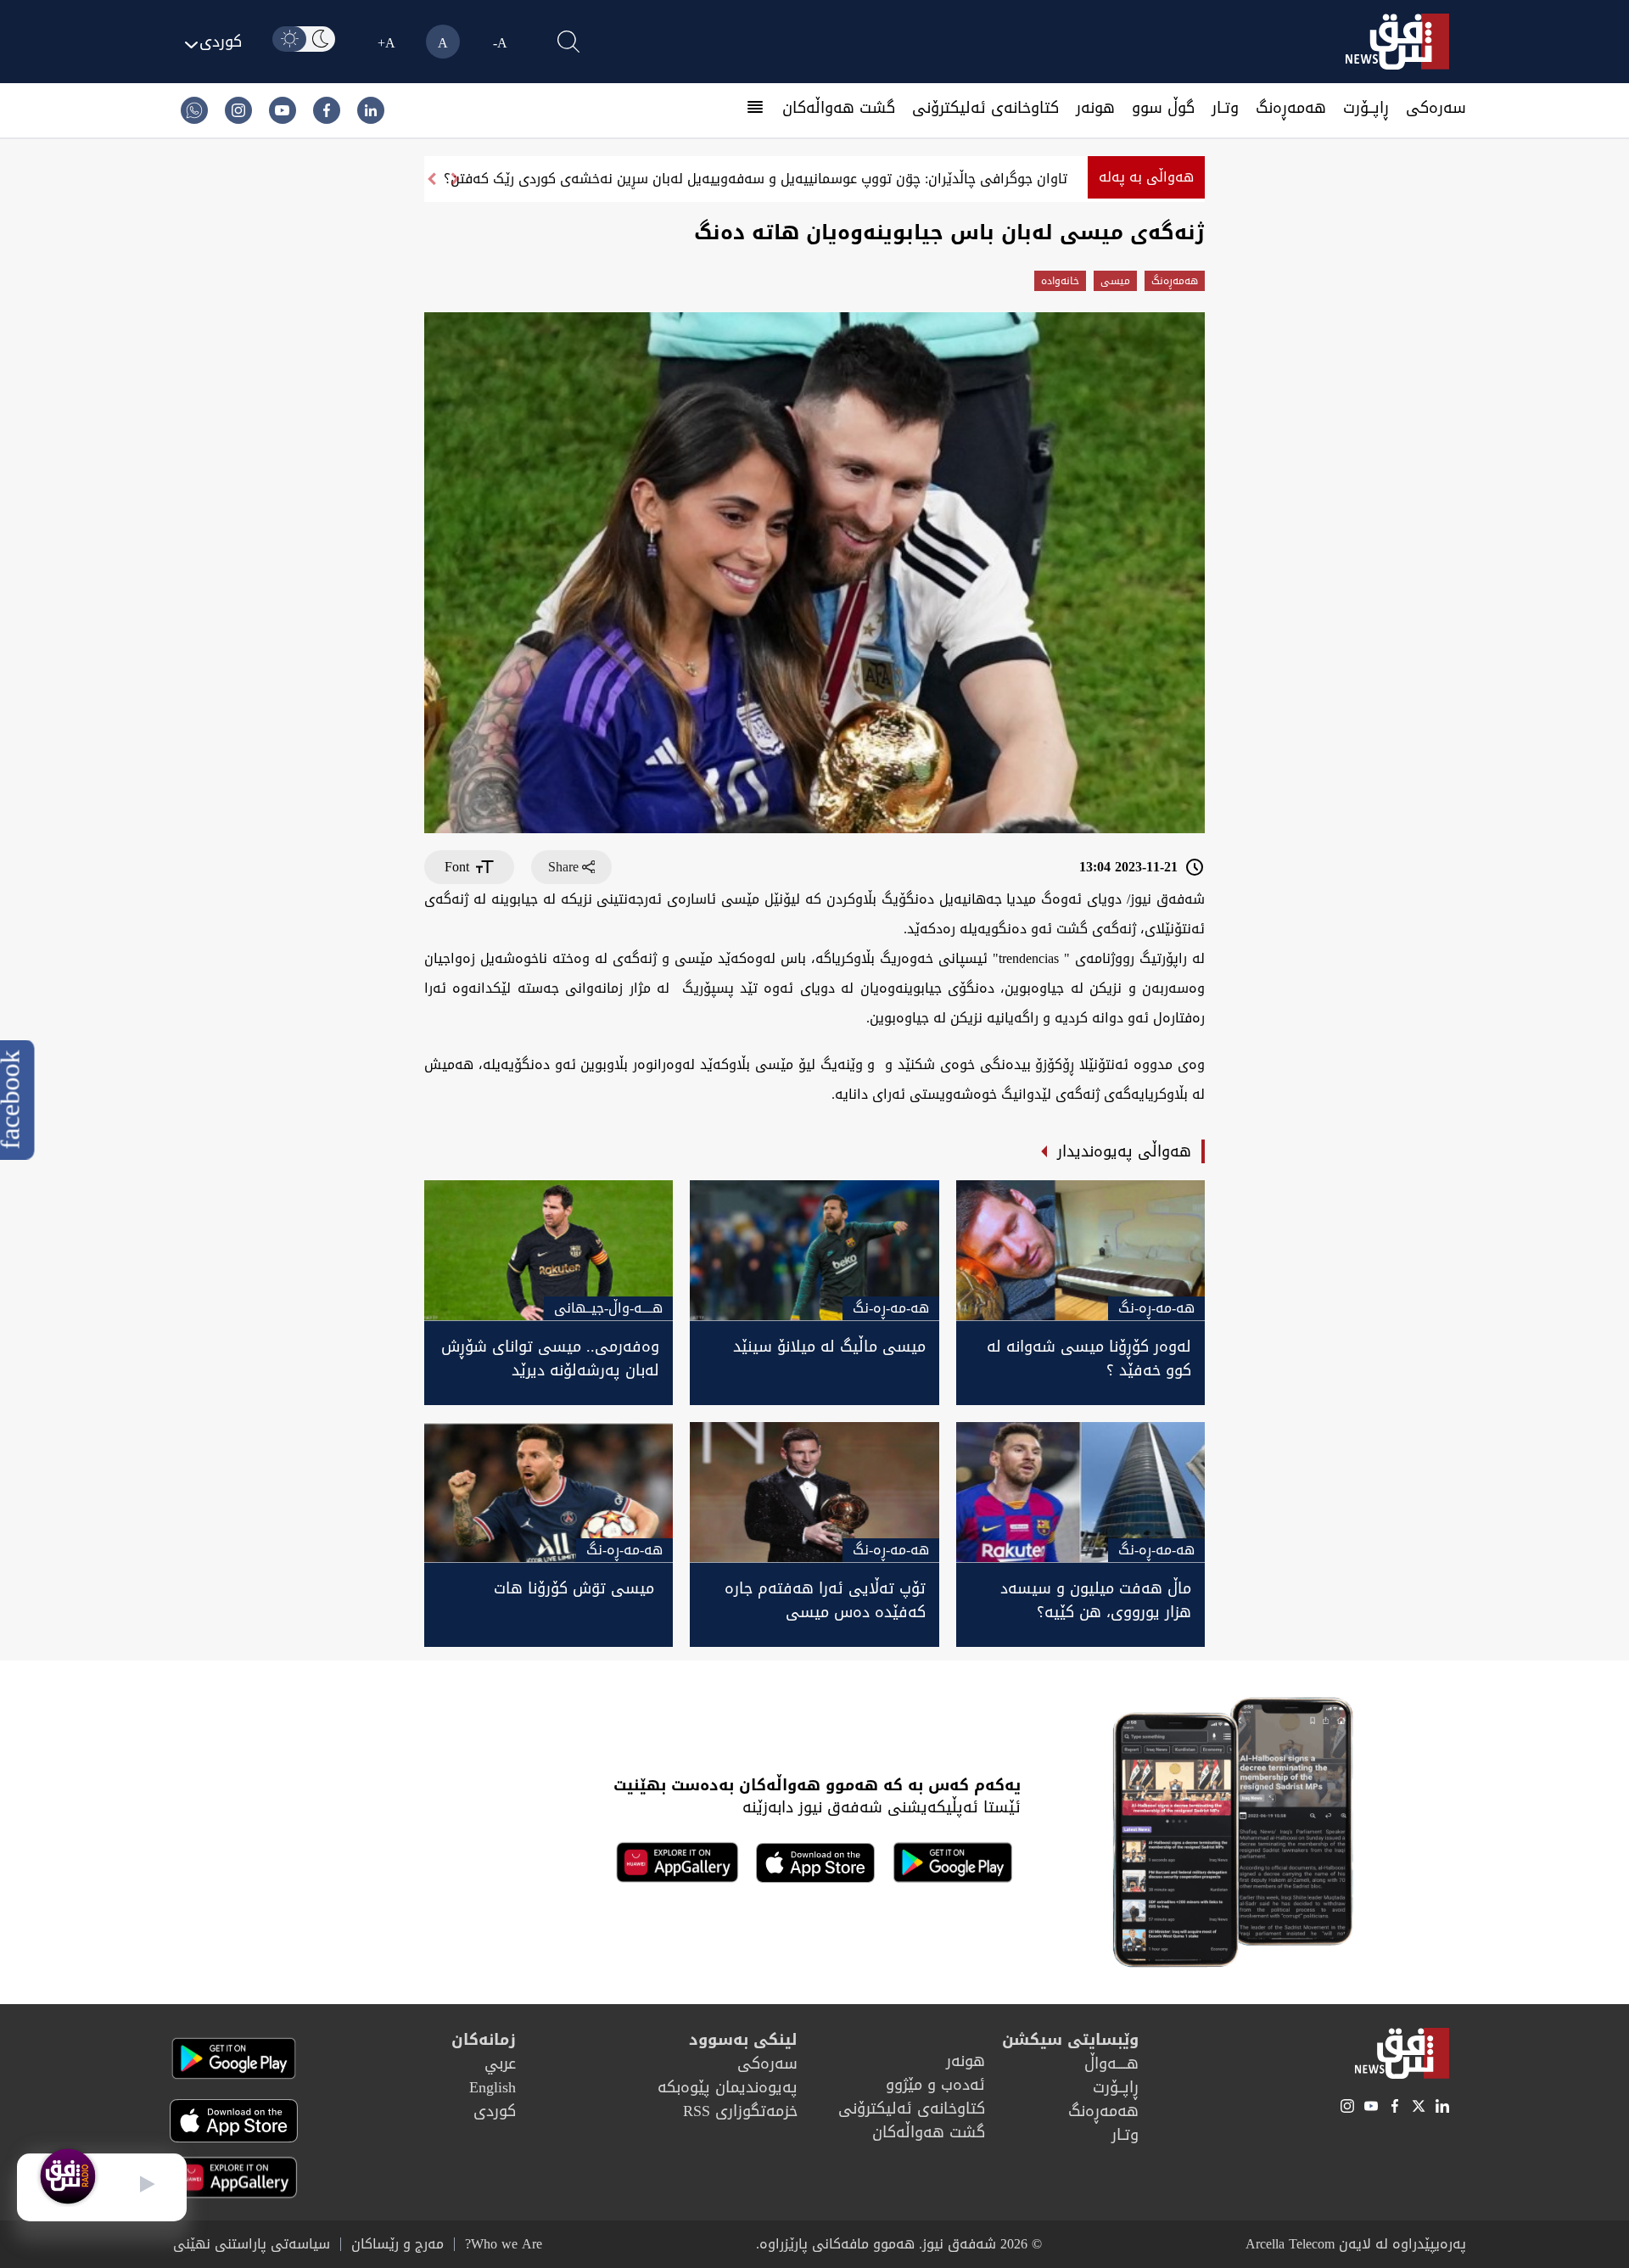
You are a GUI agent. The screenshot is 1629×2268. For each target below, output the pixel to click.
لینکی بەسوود (743, 2040)
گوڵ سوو (1163, 108)
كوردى (495, 2111)
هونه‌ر (1095, 108)
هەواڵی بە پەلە (1146, 177)
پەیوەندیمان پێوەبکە (728, 2087)
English (493, 2087)
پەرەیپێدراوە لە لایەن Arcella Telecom (1356, 2244)
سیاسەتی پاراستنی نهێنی (252, 2244)
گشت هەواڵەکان (839, 108)
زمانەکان (484, 2040)
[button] (431, 179)
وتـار (1225, 108)
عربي (500, 2064)
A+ (386, 43)
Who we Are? (504, 2244)
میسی (1115, 281)
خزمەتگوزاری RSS (740, 2111)
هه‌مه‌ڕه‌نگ (1291, 108)
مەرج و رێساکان (397, 2244)
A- (500, 43)
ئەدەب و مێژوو (935, 2085)
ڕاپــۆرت (1366, 108)
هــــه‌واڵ (1111, 2064)
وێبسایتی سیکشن (1070, 2040)
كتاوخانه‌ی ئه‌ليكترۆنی (985, 108)
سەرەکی (1436, 108)
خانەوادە (1060, 281)
